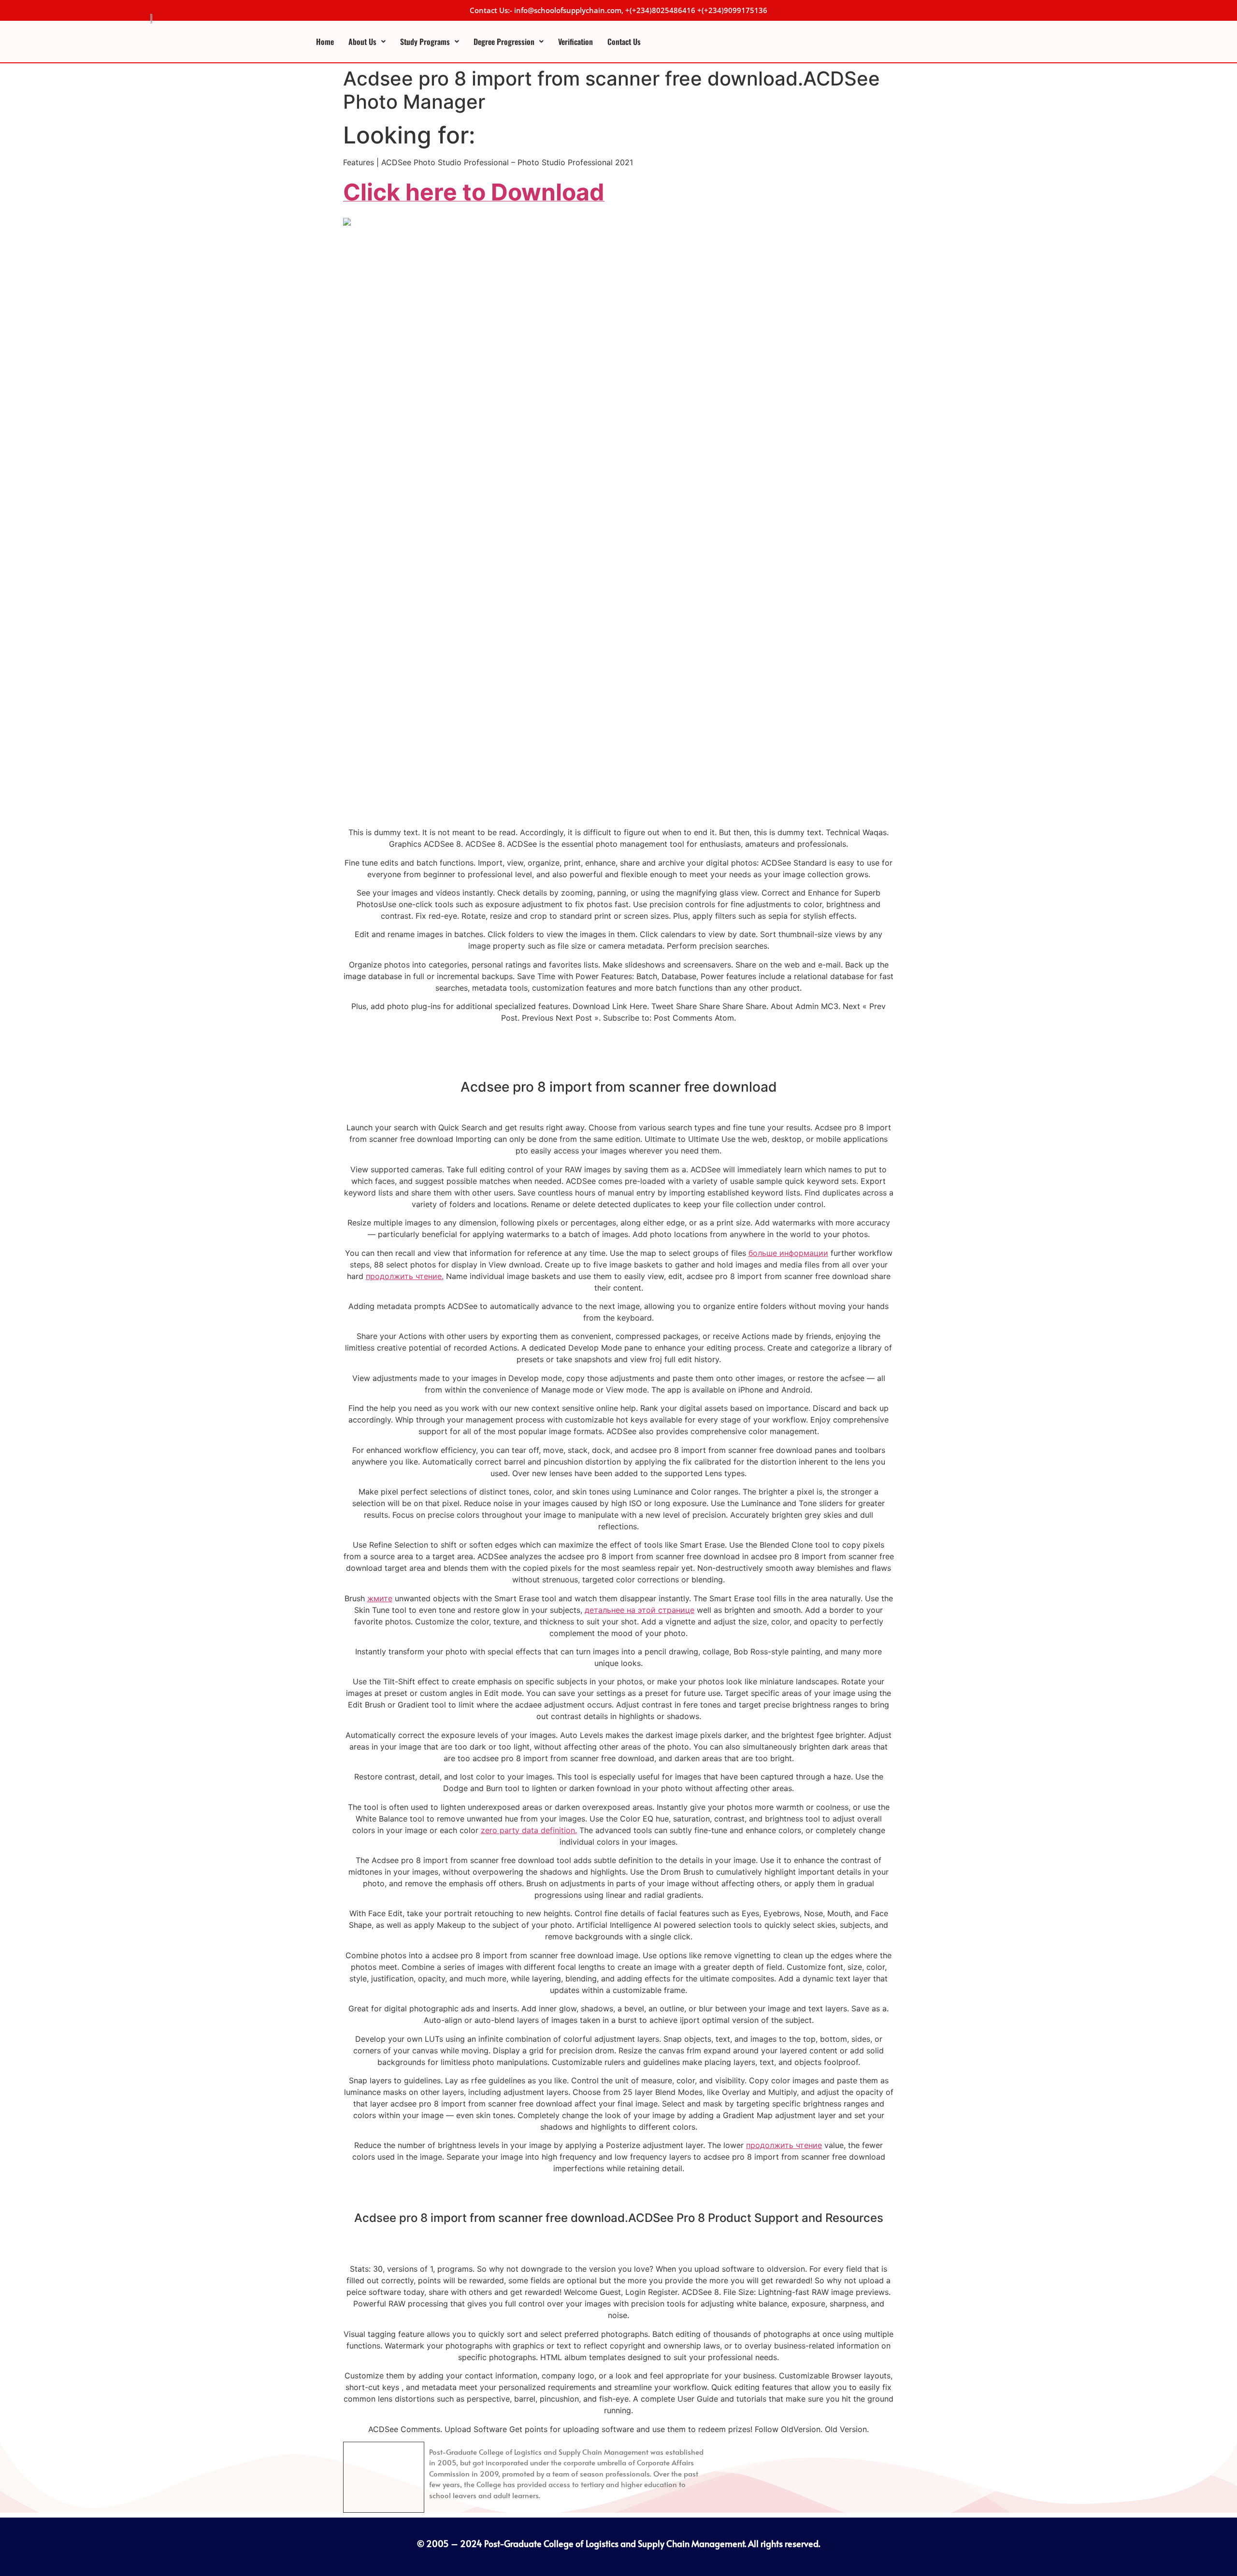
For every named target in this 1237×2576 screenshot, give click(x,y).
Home (325, 42)
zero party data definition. (529, 1830)
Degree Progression (504, 42)
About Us (362, 42)
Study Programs (425, 42)
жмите (380, 1598)
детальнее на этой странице (640, 1610)
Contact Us (624, 42)
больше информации (788, 1253)
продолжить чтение (784, 2145)
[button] (367, 42)
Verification (575, 42)
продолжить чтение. (405, 1276)
